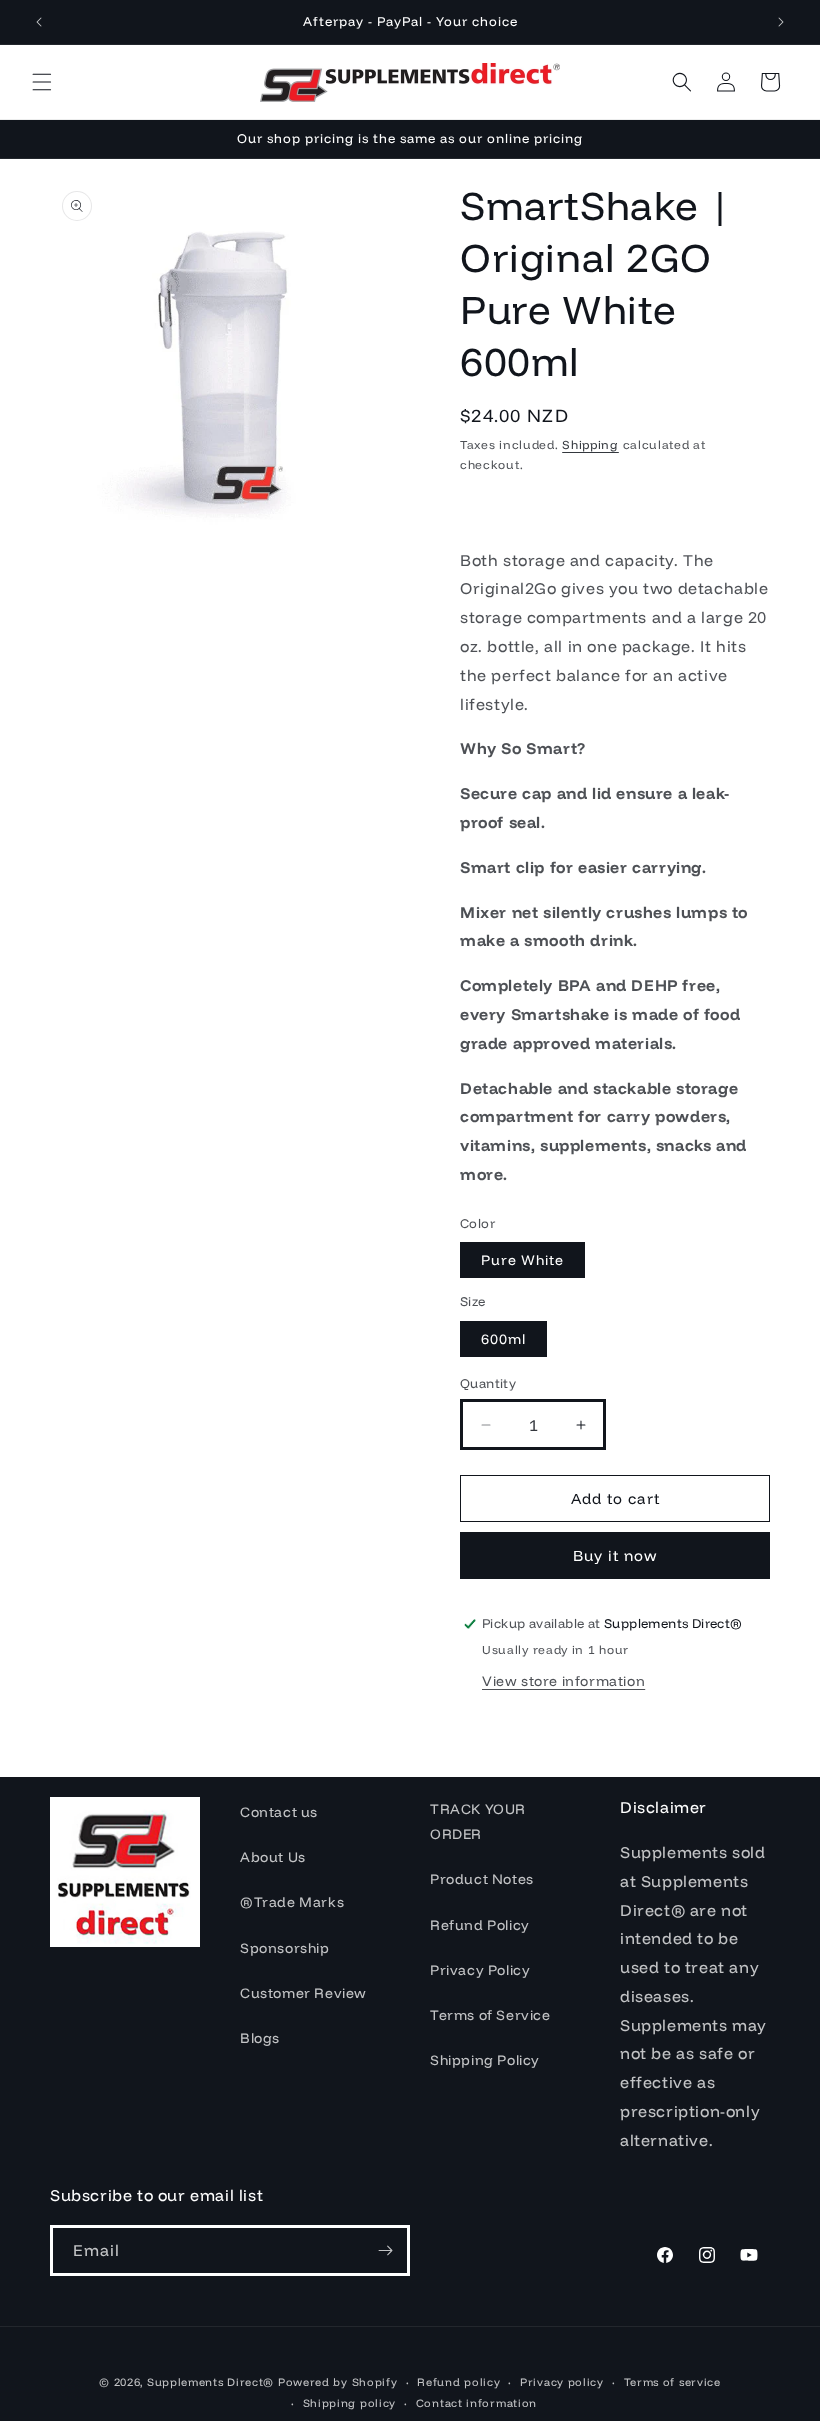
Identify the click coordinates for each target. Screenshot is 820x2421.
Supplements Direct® (210, 2382)
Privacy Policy (480, 1970)
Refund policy (458, 2382)
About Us (273, 1857)
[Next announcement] (781, 22)
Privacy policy (562, 2382)
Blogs (260, 2038)
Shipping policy (350, 2403)
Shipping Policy (485, 2060)
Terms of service (672, 2382)
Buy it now (615, 1555)
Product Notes (482, 1879)
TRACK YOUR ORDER (478, 1821)
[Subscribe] (385, 2250)
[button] (42, 82)
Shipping (590, 444)
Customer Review (303, 1993)
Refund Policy (480, 1925)
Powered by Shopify (338, 2382)
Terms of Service (490, 2015)
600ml (503, 1339)
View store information (563, 1681)
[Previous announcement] (39, 22)
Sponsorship (285, 1948)
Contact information (476, 2403)
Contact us (279, 1812)
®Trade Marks (292, 1902)
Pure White (522, 1260)
